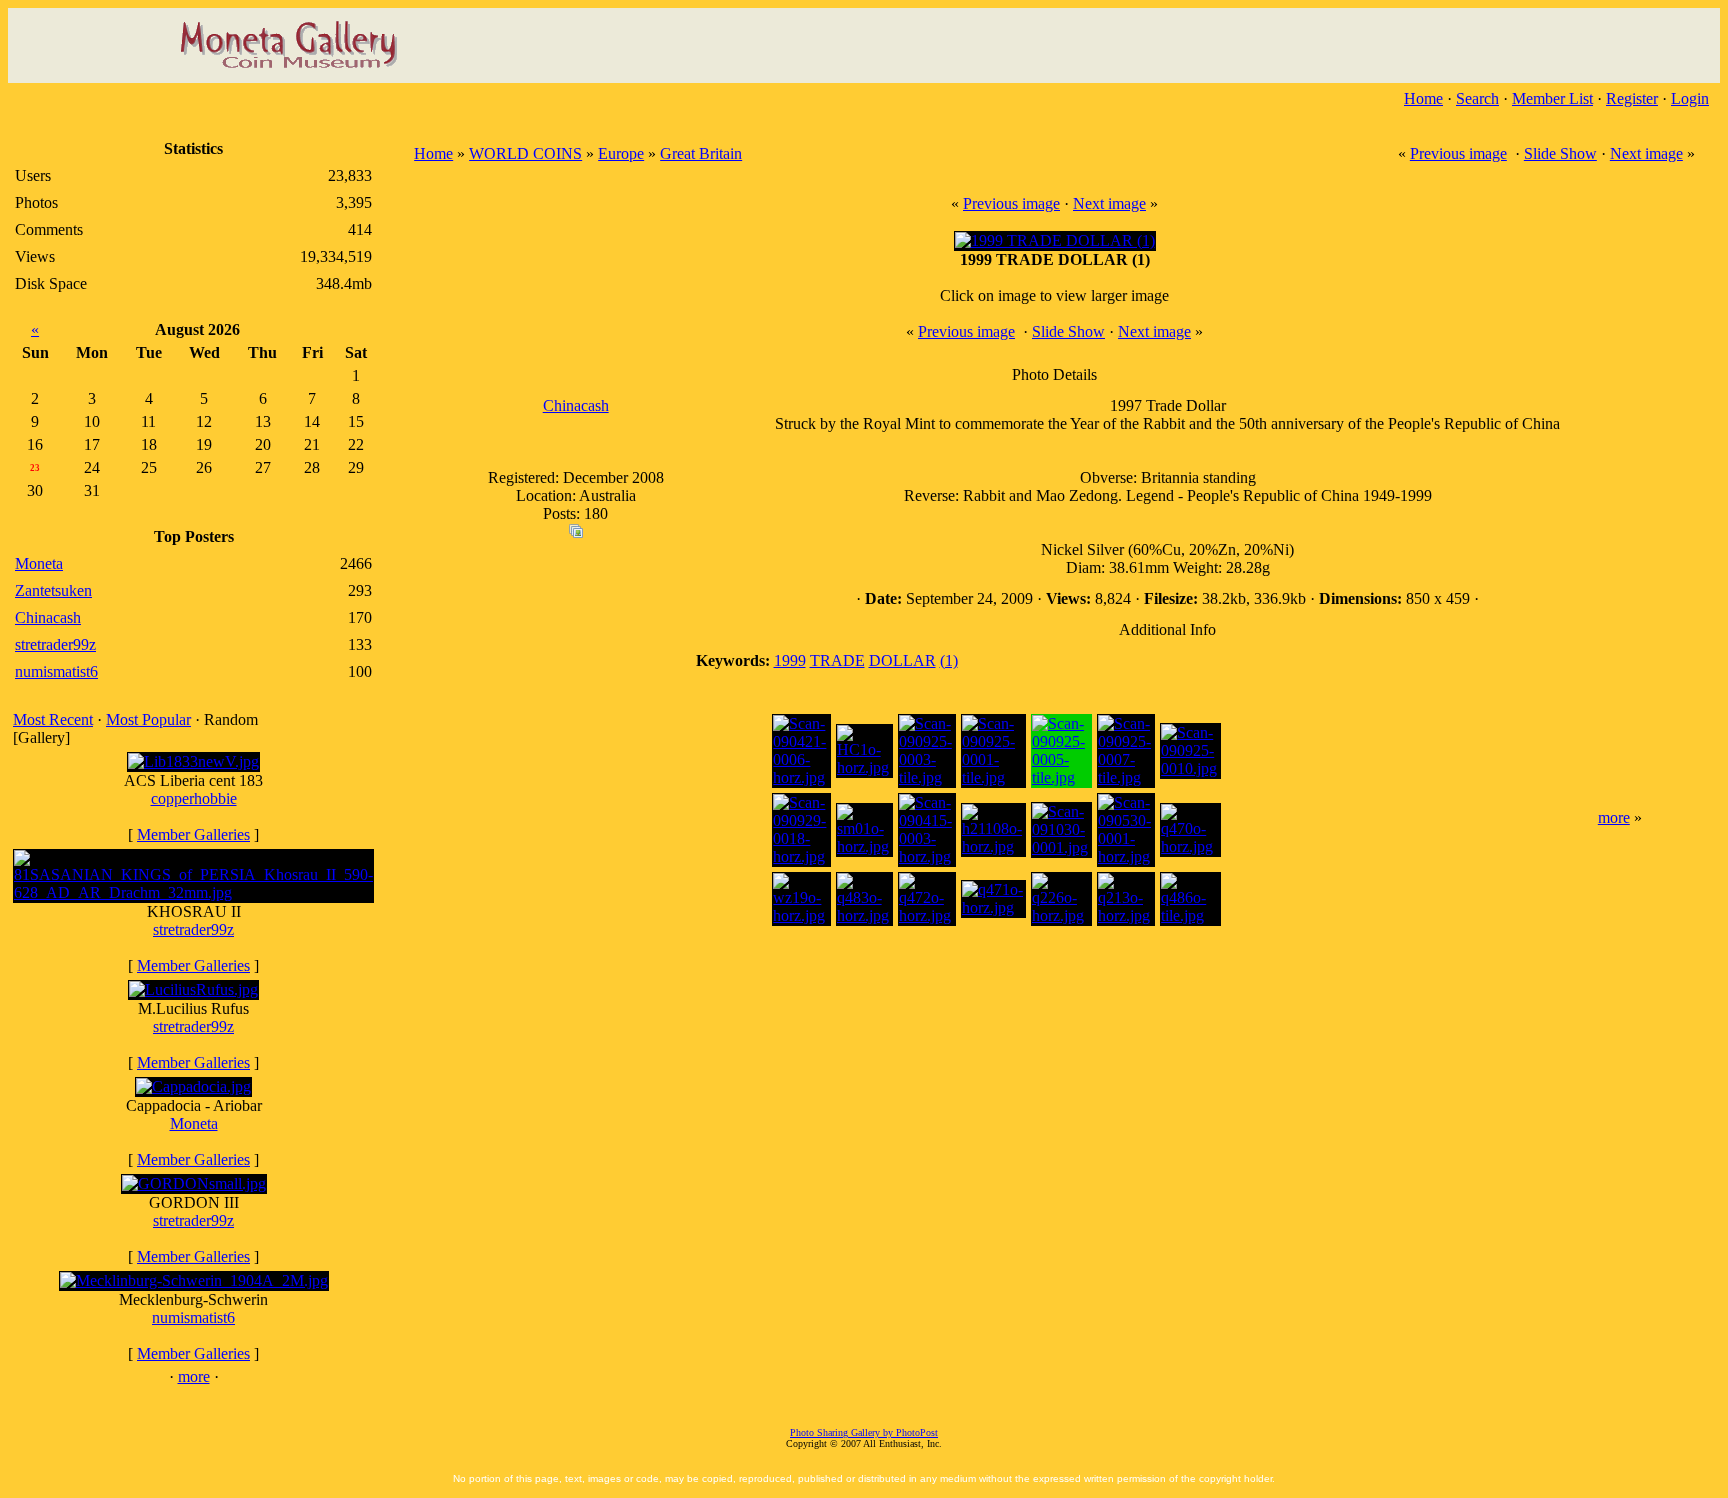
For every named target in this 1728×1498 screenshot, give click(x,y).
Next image (1646, 153)
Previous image (1458, 153)
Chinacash (576, 405)
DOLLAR (902, 660)
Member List (1552, 98)
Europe (621, 153)
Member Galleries (193, 834)
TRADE (837, 660)
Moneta (194, 1123)
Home (1423, 98)
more (194, 1376)
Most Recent (53, 719)
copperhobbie (194, 798)
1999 (790, 660)
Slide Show (1560, 153)
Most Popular (148, 719)
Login (1690, 98)
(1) (949, 660)
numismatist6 (193, 1317)
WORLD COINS (525, 153)
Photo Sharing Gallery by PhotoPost (864, 1432)
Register (1632, 98)
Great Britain (701, 153)
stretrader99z (193, 929)
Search (1477, 98)
